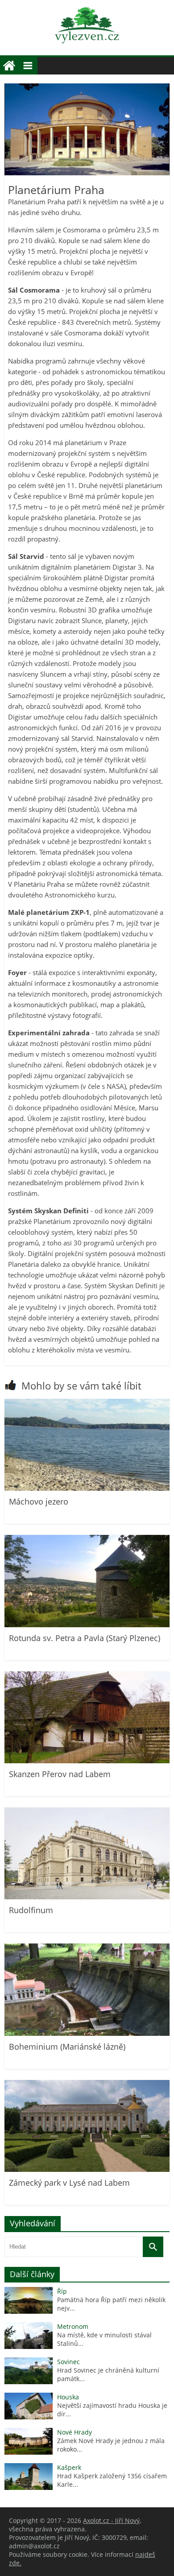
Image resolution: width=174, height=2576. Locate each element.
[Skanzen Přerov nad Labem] (87, 1761)
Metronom (73, 2326)
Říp (62, 2291)
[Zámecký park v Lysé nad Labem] (87, 2169)
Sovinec (68, 2362)
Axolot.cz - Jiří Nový (111, 2520)
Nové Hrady (75, 2432)
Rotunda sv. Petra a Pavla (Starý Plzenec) (85, 1638)
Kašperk (69, 2467)
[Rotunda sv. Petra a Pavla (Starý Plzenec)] (87, 1625)
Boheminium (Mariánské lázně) (67, 2047)
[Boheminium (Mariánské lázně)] (87, 2033)
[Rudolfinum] (87, 1897)
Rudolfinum (31, 1910)
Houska (68, 2397)
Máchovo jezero (39, 1501)
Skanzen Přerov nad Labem (60, 1774)
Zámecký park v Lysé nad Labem (69, 2183)
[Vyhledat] (153, 2247)
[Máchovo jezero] (87, 1488)
